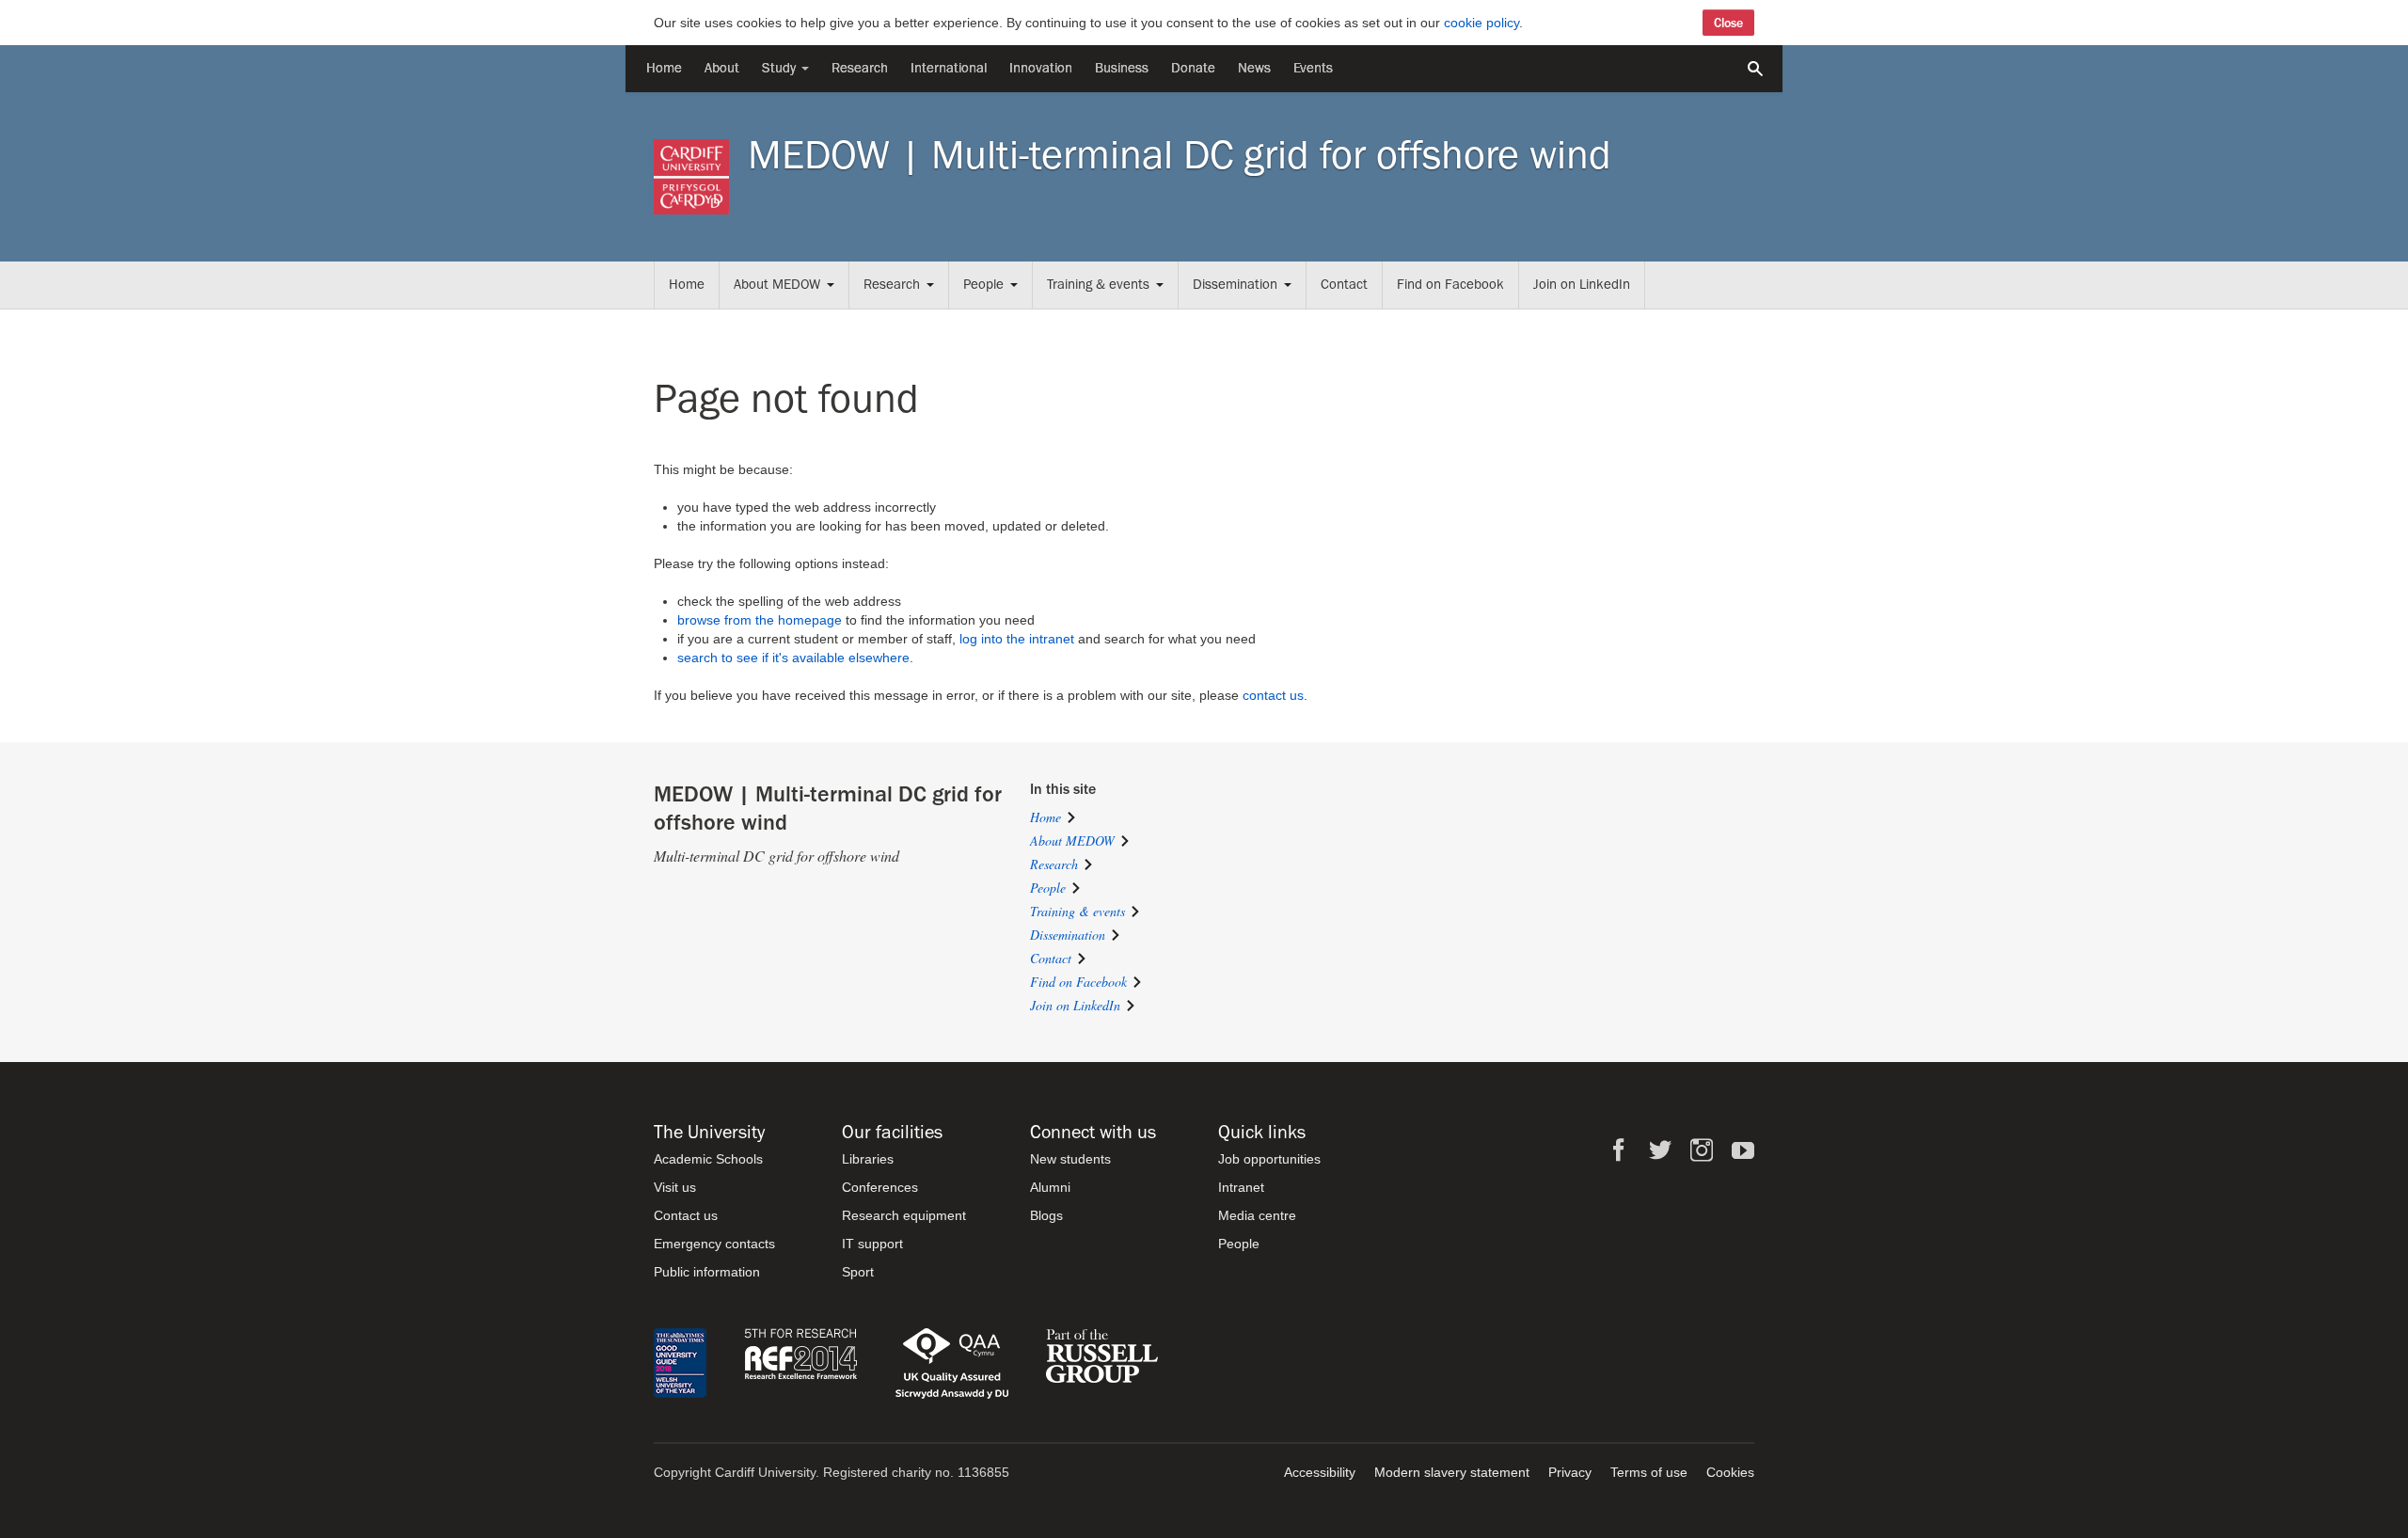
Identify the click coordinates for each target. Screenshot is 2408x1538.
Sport (858, 1272)
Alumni (1050, 1187)
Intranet (1241, 1187)
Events (1313, 68)
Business (1122, 68)
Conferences (880, 1187)
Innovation (1041, 68)
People (983, 285)
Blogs (1046, 1215)
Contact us (686, 1215)
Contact (1344, 285)
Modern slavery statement (1452, 1472)
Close (1728, 23)
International (949, 68)
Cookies (1730, 1472)
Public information (707, 1272)
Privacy (1570, 1472)
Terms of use (1649, 1472)
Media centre (1257, 1215)
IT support (872, 1244)
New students (1070, 1159)
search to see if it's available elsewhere (793, 658)
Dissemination (1235, 285)
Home (664, 68)
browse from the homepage (760, 620)
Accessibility (1320, 1472)
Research (860, 68)
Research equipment (904, 1215)
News (1254, 68)
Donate (1193, 68)
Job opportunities (1269, 1159)
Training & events (1098, 285)
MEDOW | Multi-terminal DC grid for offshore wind (1180, 155)
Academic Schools (708, 1159)
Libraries (868, 1159)
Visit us (675, 1187)
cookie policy (1481, 23)
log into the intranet (1017, 639)
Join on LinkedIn (1582, 285)
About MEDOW (777, 285)
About (722, 68)
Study (781, 68)
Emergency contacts (714, 1244)
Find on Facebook (1450, 285)
